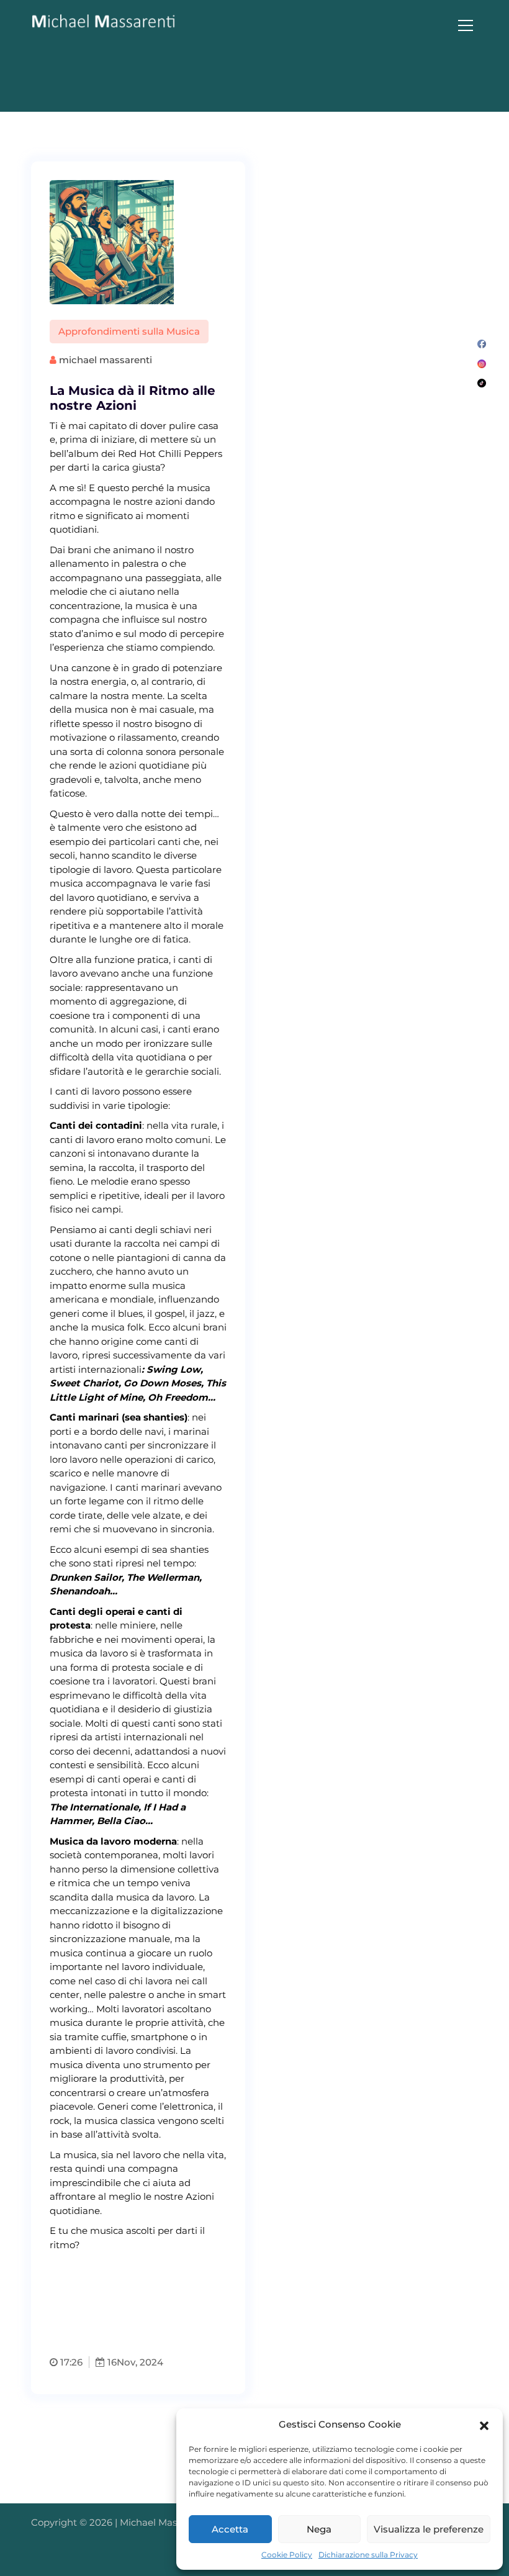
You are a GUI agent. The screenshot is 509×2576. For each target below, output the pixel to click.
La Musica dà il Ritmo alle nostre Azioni (133, 398)
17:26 (70, 2362)
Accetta (230, 2529)
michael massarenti (104, 360)
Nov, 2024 (140, 2362)
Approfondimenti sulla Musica (129, 331)
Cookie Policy (287, 2555)
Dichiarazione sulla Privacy (368, 2555)
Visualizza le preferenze (429, 2529)
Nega (319, 2529)
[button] (484, 2425)
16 (111, 2362)
